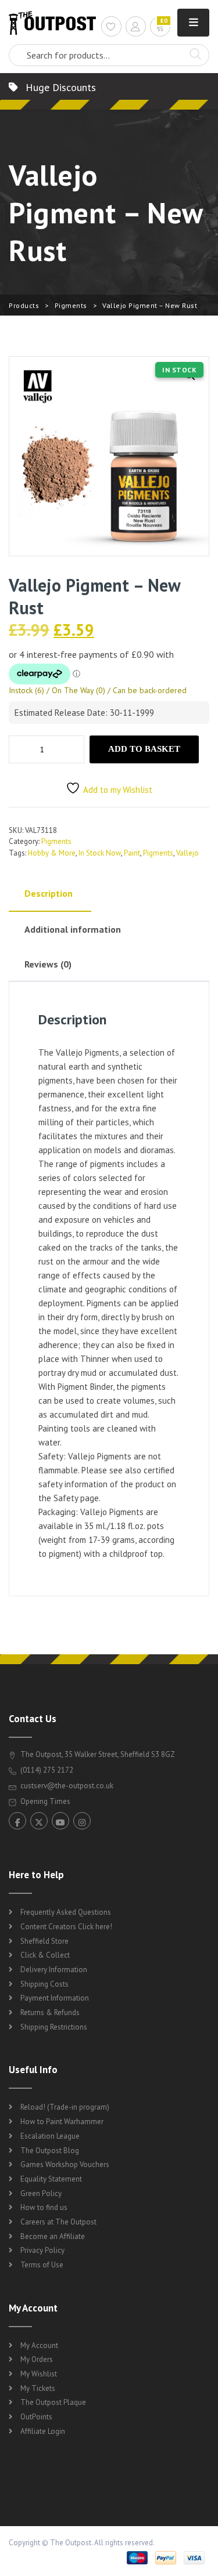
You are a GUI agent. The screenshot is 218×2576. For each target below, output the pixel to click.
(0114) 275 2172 (46, 1770)
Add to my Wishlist (118, 790)
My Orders (37, 2359)
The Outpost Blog (50, 2151)
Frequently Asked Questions (66, 1912)
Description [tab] (49, 893)
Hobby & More (52, 853)
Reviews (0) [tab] (48, 964)
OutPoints (36, 2417)
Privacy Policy (42, 2250)
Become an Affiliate (53, 2236)
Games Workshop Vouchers (65, 2164)
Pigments (71, 305)
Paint (132, 853)
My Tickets (38, 2388)
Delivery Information (54, 1970)
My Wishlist (39, 2374)
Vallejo (187, 853)
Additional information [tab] (73, 929)
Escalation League (50, 2136)
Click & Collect (45, 1955)
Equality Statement (51, 2179)
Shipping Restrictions (54, 2027)
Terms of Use (42, 2265)
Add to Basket (144, 749)
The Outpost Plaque (53, 2402)
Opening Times (44, 1801)
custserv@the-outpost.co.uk (67, 1786)
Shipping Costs (44, 1984)
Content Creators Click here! (66, 1927)
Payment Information (55, 1998)
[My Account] (136, 28)
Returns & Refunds (50, 2012)
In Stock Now (100, 853)
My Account (39, 2345)
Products (24, 305)
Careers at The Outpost (58, 2222)
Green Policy (41, 2193)
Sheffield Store (44, 1941)
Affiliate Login (43, 2431)
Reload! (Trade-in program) (65, 2107)
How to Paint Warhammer (62, 2122)
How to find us (44, 2207)
